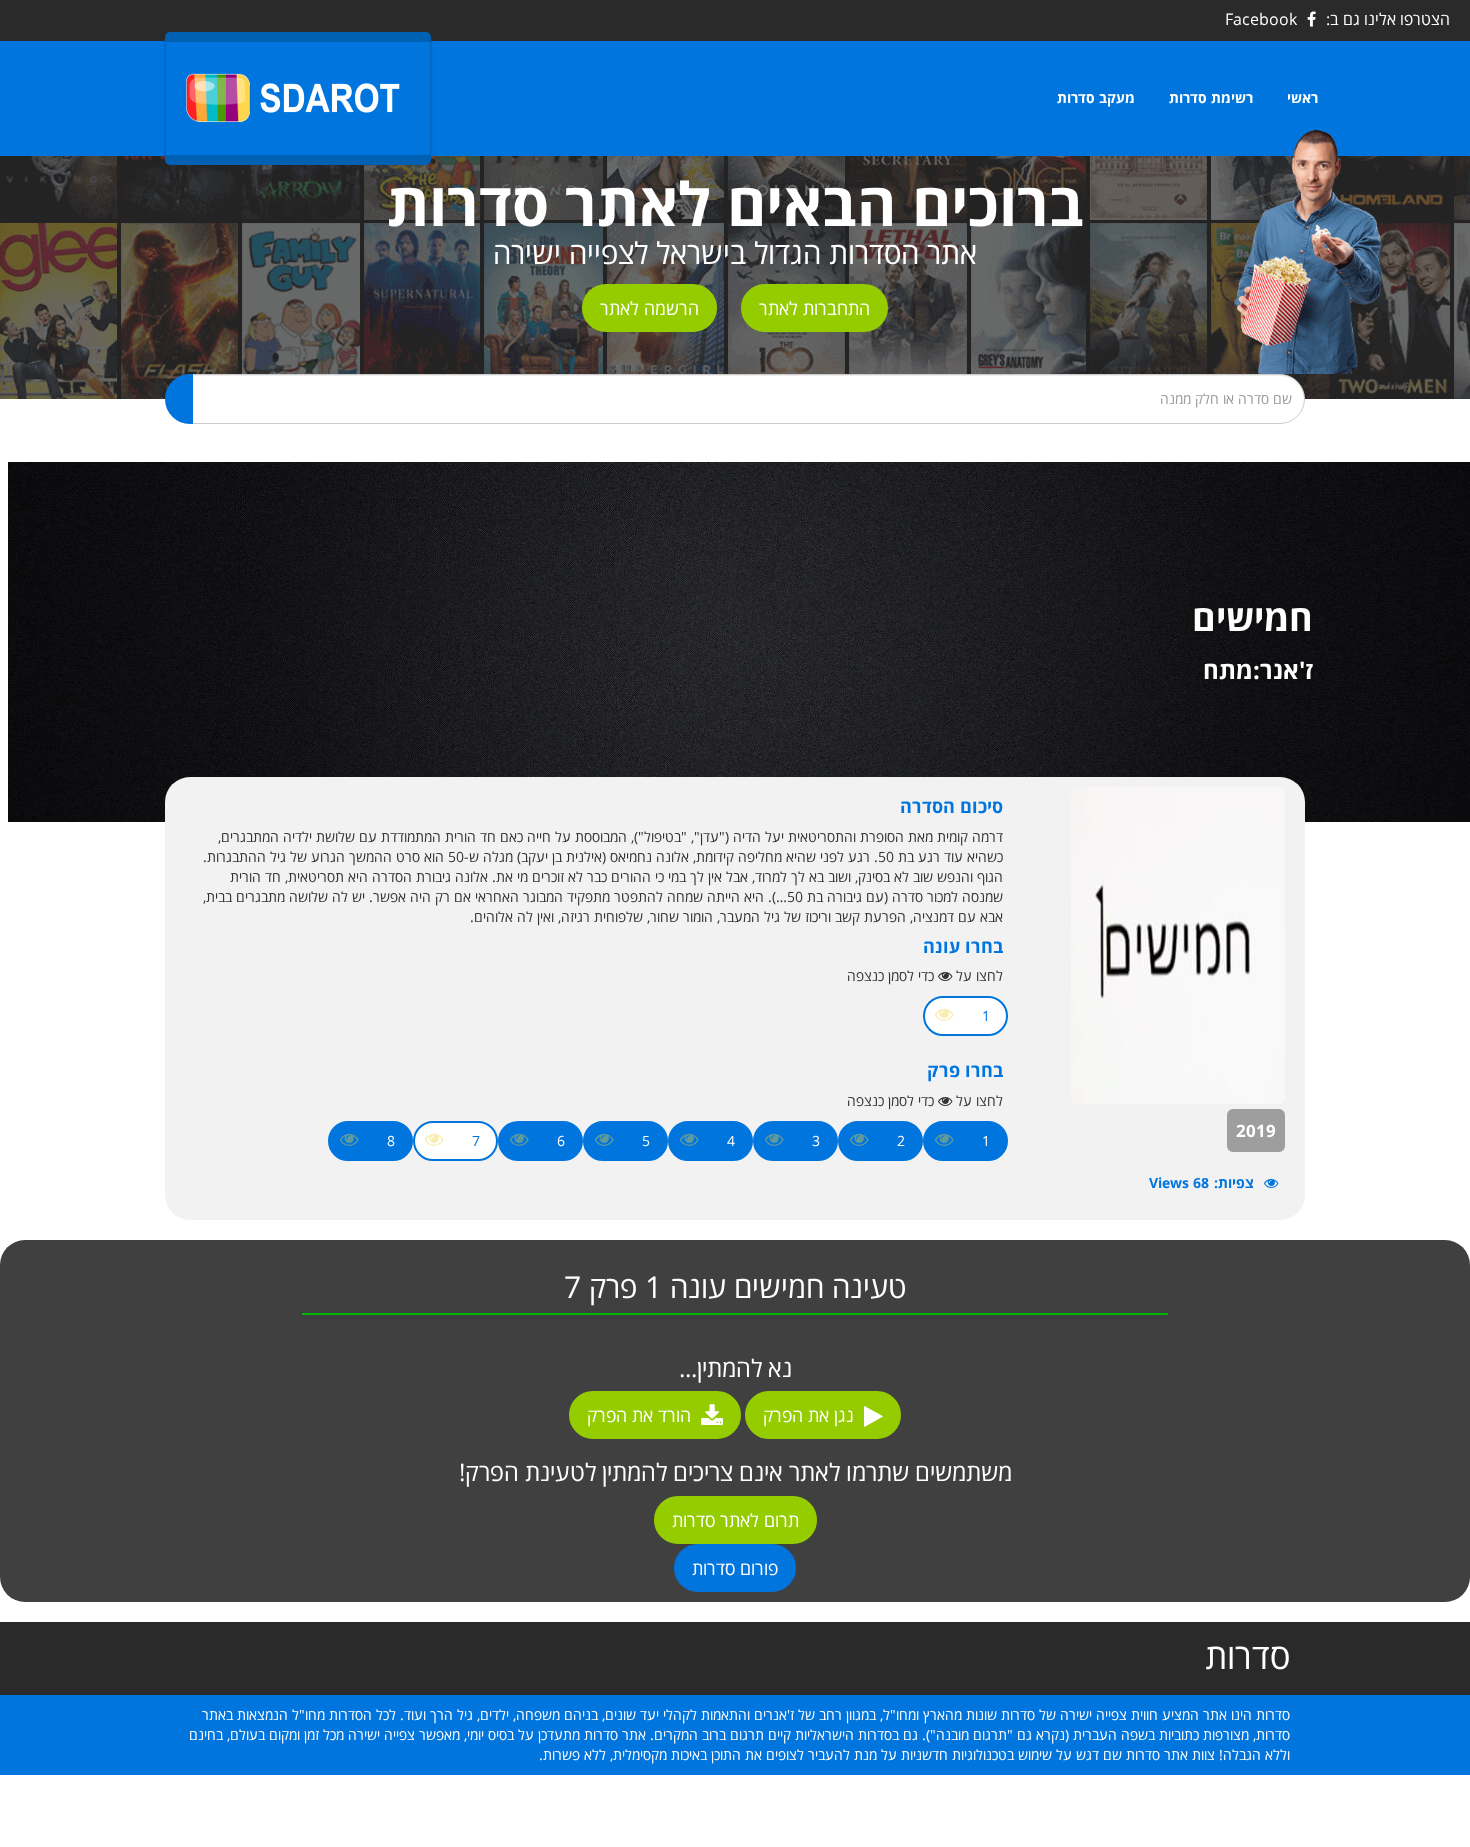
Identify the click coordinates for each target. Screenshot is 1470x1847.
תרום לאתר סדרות (735, 1520)
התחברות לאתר (814, 308)
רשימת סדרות (1211, 97)
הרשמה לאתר (649, 308)
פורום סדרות (735, 1568)
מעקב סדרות (1096, 97)
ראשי (1302, 97)
